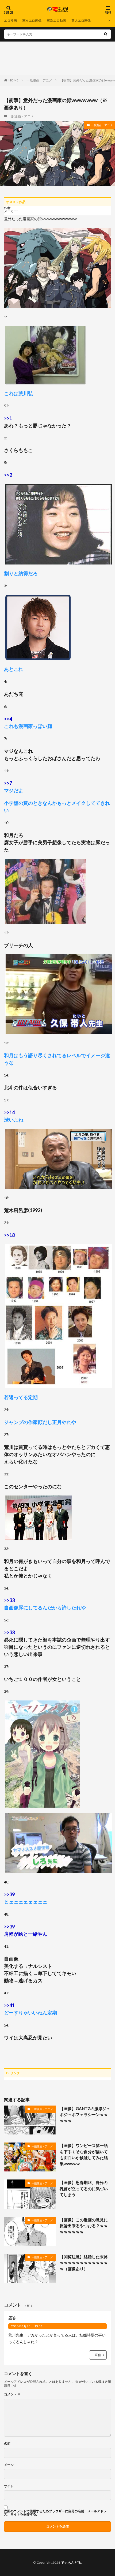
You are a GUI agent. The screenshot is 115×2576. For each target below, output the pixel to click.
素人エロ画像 (81, 20)
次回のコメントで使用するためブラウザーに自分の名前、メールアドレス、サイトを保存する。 (55, 2513)
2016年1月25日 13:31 (27, 2326)
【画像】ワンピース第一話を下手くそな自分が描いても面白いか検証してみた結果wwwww (84, 2155)
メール (9, 2465)
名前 (7, 2444)
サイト (9, 2486)
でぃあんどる (71, 2562)
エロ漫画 (10, 20)
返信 (98, 2355)
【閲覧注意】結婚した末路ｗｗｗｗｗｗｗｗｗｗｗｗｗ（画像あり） (84, 2263)
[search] (106, 34)
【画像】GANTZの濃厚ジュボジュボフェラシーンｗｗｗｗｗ (85, 2115)
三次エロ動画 (56, 20)
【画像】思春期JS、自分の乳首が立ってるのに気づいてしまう (84, 2188)
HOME (14, 80)
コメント (12, 2394)
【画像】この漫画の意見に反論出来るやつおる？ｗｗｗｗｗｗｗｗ (84, 2226)
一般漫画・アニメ (39, 80)
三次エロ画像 (32, 20)
